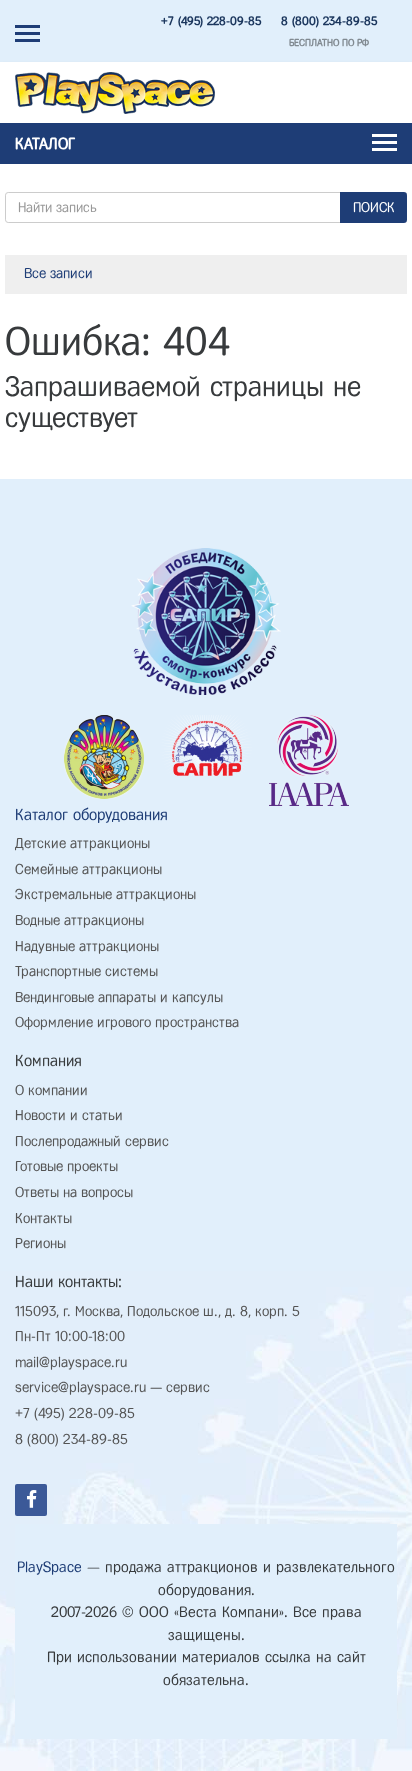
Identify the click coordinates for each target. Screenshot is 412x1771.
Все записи (58, 273)
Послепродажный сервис (92, 1141)
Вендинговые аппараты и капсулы (119, 997)
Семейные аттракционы (88, 869)
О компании (51, 1090)
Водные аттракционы (79, 920)
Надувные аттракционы (87, 946)
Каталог (45, 143)
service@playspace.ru (80, 1387)
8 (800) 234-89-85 (329, 21)
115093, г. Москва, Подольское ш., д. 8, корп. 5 (157, 1311)
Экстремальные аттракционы (105, 894)
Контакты (43, 1218)
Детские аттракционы (82, 843)
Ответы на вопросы (74, 1192)
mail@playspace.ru (71, 1362)
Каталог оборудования (91, 814)
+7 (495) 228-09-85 (211, 21)
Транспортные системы (86, 971)
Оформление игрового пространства (127, 1022)
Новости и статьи (69, 1115)
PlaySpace (49, 1567)
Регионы (40, 1243)
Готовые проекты (66, 1166)
